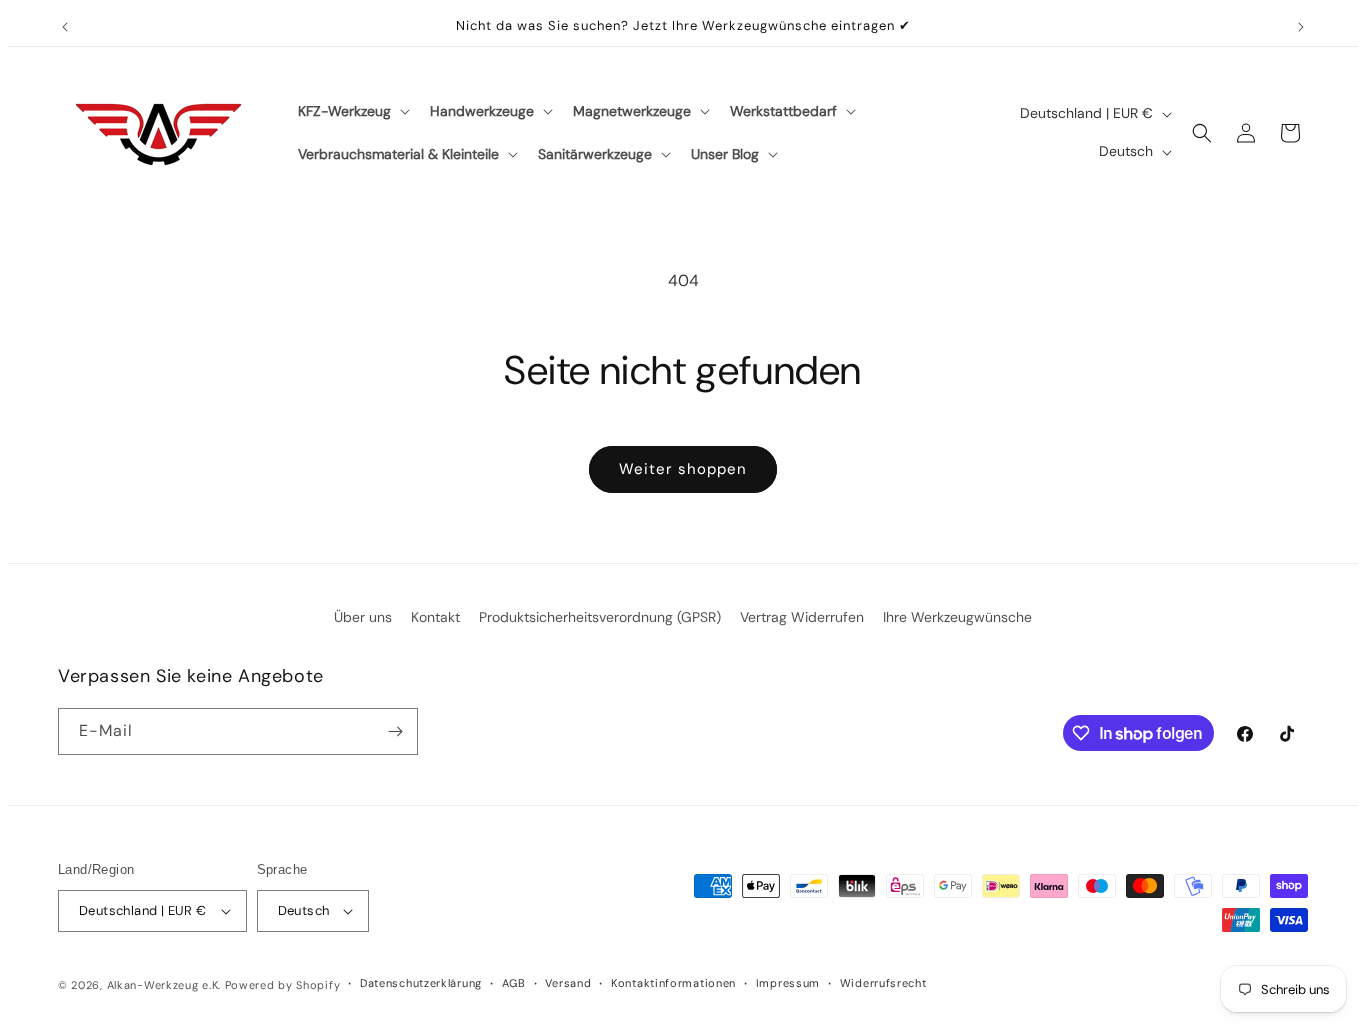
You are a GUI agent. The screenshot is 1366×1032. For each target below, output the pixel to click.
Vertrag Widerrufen (802, 617)
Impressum (788, 983)
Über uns (363, 617)
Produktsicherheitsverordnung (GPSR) (600, 617)
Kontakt (435, 617)
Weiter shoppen (683, 469)
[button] (352, 111)
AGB (514, 983)
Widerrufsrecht (883, 983)
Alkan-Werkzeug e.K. (166, 985)
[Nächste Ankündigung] (1301, 27)
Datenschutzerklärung (421, 983)
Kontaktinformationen (673, 983)
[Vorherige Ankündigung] (65, 27)
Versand (568, 983)
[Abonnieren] (395, 731)
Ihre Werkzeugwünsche (957, 617)
